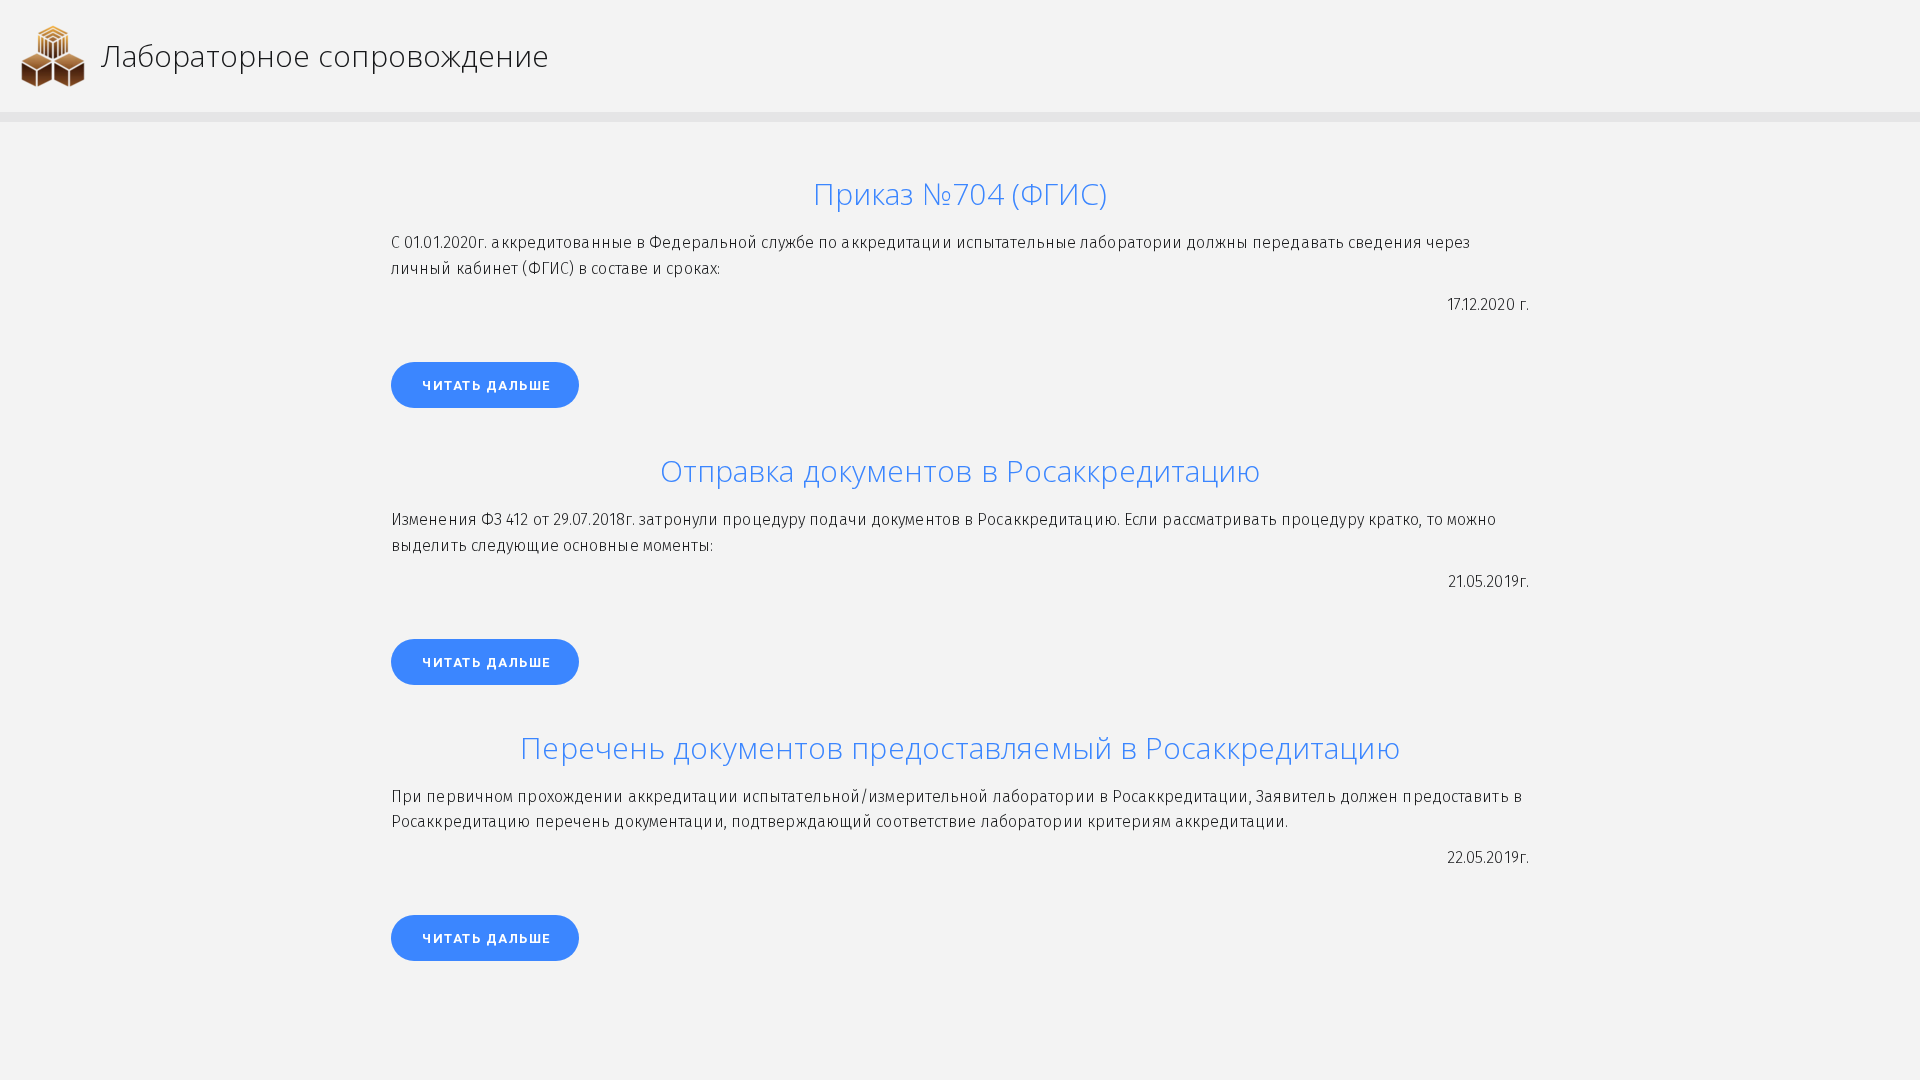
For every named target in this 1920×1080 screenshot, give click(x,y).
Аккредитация (1091, 47)
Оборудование (1443, 47)
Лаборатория (1611, 47)
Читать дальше (486, 385)
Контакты (1752, 47)
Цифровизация (1265, 47)
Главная (949, 47)
